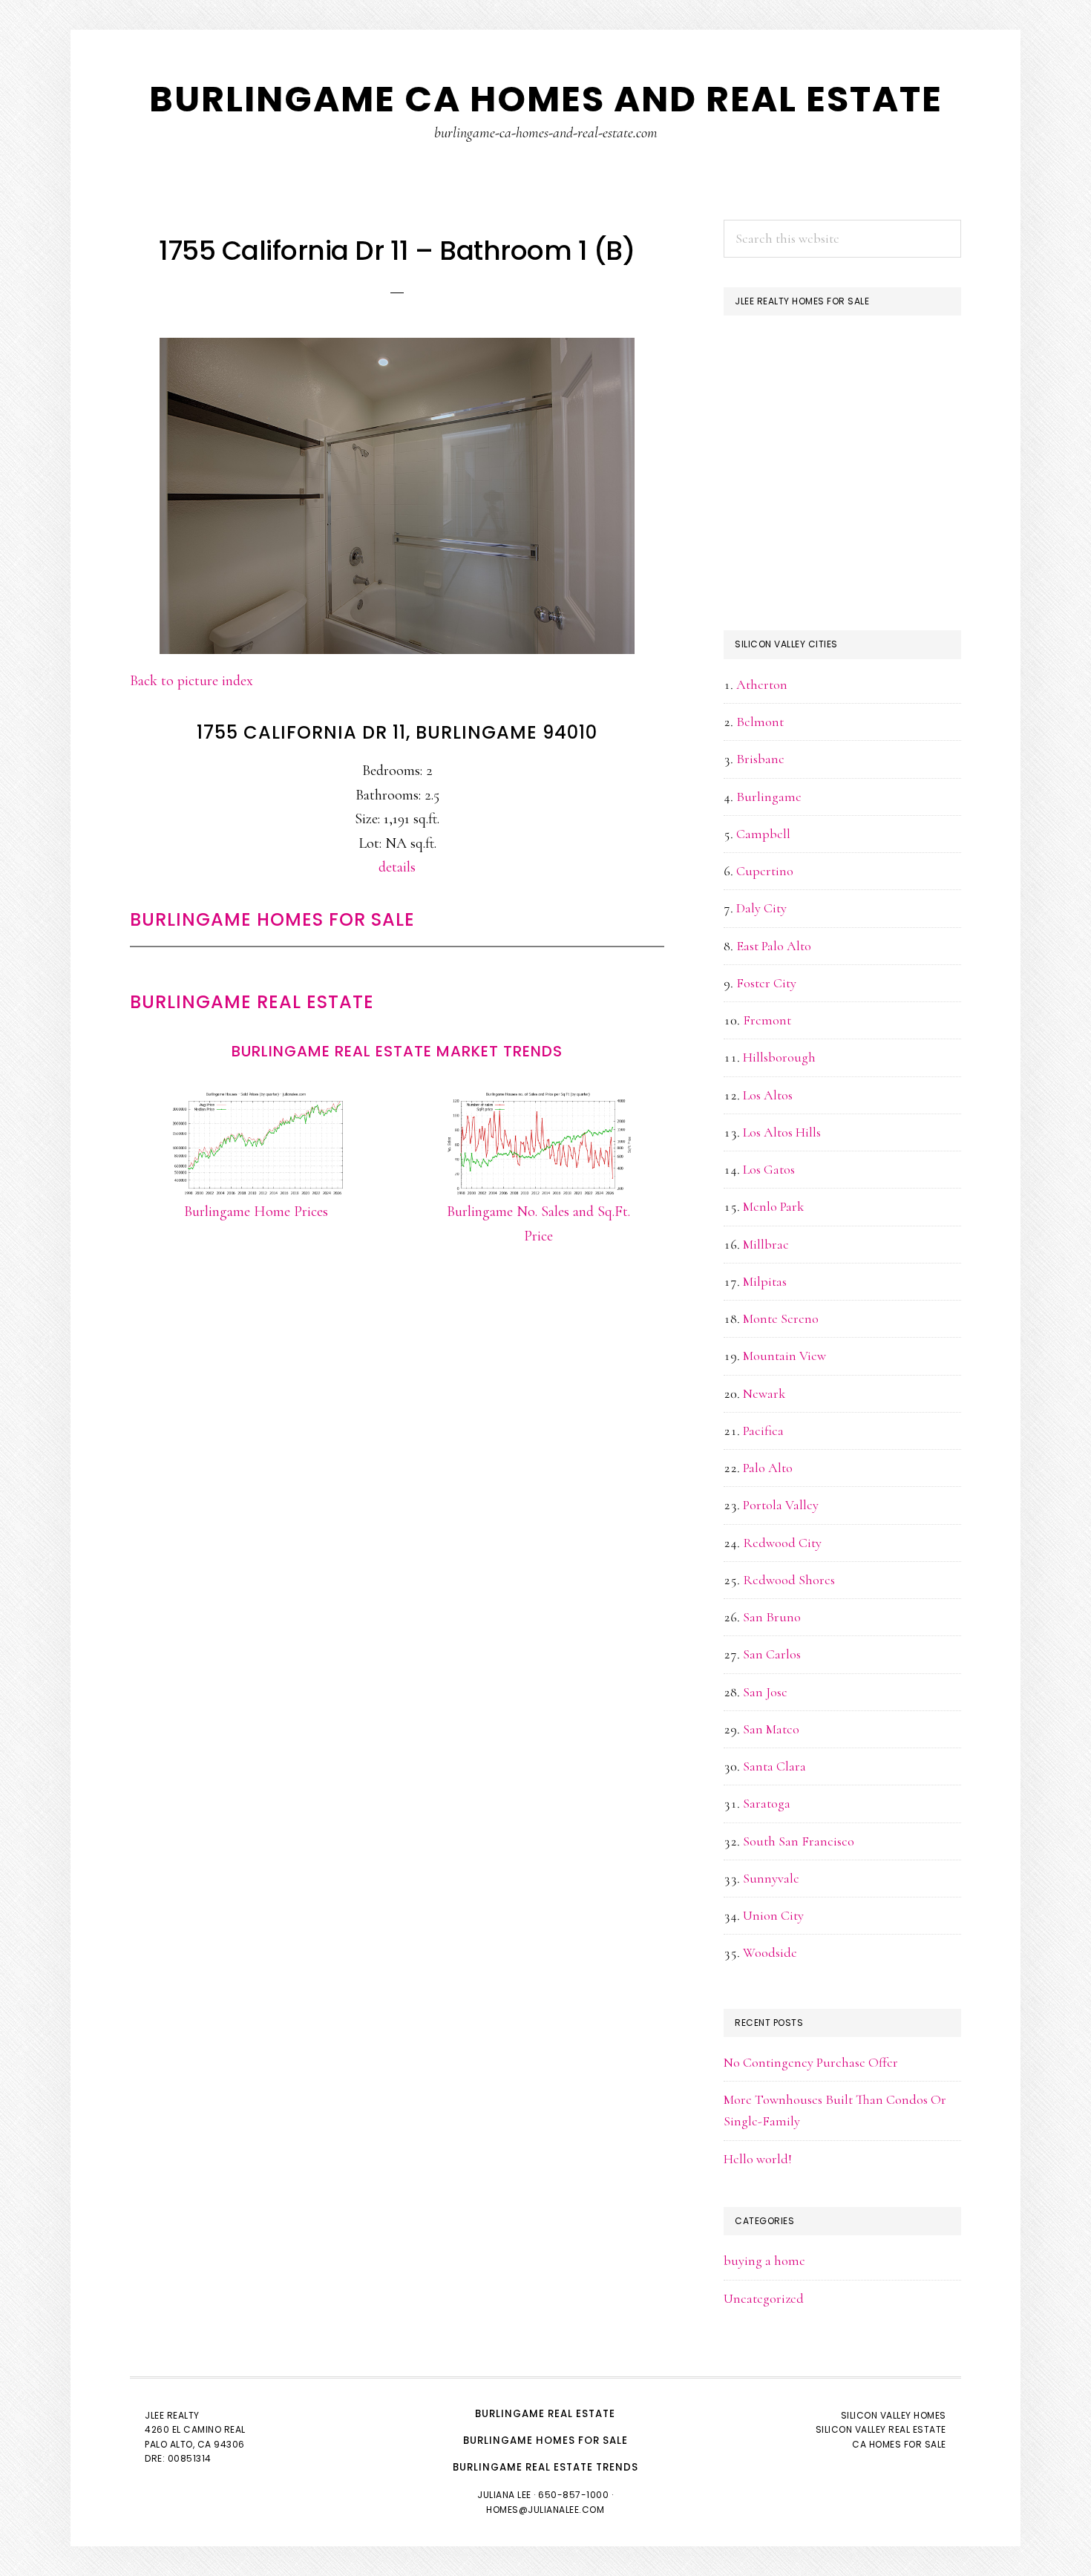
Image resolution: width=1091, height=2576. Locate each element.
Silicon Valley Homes (894, 2415)
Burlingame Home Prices (256, 1212)
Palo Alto (768, 1468)
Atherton (762, 684)
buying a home (764, 2260)
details (397, 867)
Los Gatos (769, 1169)
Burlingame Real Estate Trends (545, 2467)
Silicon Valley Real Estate (881, 2429)
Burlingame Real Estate (252, 1002)
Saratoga (767, 1803)
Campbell (763, 834)
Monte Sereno (781, 1318)
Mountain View (784, 1356)
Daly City (761, 908)
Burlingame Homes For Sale (272, 919)
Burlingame (769, 797)
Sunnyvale (771, 1878)
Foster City (766, 983)
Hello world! (758, 2159)
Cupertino (765, 871)
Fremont (767, 1020)
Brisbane (760, 759)
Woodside (770, 1952)
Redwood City (782, 1543)
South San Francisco (799, 1841)
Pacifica (763, 1431)
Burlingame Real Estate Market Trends (397, 1051)
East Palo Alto (774, 946)
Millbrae (766, 1244)
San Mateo (771, 1729)
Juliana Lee (504, 2495)
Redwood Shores (789, 1580)
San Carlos (772, 1654)
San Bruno (772, 1617)
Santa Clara (774, 1766)
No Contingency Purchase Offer (811, 2062)
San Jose (765, 1692)
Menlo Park (773, 1206)
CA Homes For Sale (899, 2444)
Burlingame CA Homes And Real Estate (546, 99)
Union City (773, 1915)
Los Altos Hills (782, 1132)
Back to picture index (191, 681)
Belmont (760, 722)
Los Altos (768, 1095)
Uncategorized (764, 2298)
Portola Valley (781, 1505)
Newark (764, 1393)
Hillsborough (779, 1057)
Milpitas (765, 1281)
